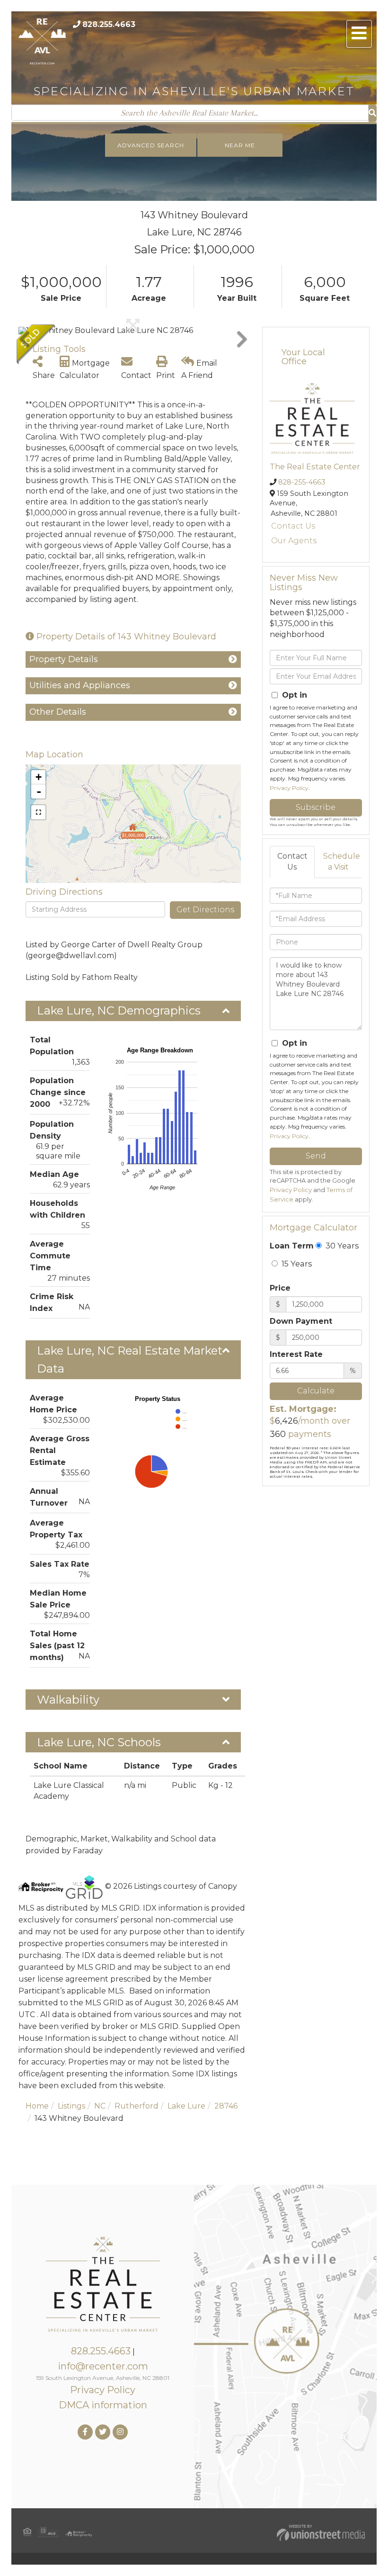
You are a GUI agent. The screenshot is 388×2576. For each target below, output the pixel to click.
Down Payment (301, 1321)
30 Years (341, 1246)
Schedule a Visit (342, 862)
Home (37, 2106)
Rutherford (137, 2106)
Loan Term (292, 1246)
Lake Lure (186, 2106)
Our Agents (294, 541)
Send (316, 1156)
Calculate (316, 1391)
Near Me (240, 145)
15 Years (296, 1264)
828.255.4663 (109, 24)
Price (280, 1288)
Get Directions (205, 910)
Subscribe (316, 807)
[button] (373, 113)
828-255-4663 (302, 482)
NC (100, 2106)
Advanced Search (151, 145)
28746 (226, 2106)
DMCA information (103, 2405)
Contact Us (293, 526)
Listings (71, 2106)
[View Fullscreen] (38, 812)
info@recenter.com (103, 2366)
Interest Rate (296, 1354)
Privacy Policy (289, 788)
